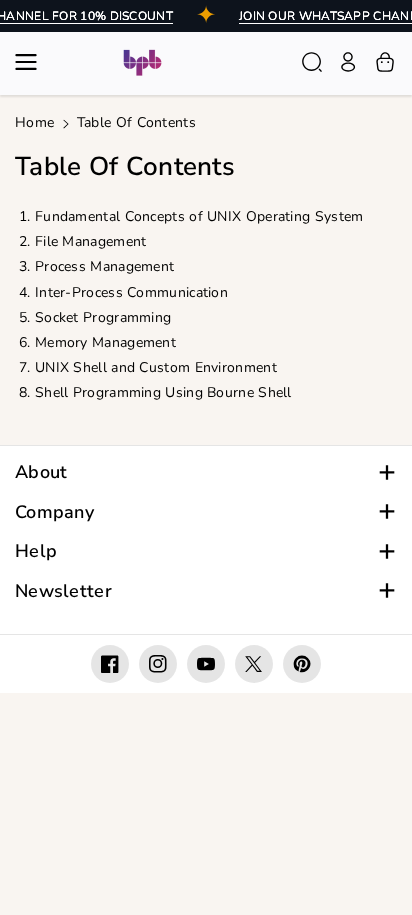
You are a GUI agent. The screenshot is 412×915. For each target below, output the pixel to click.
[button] (32, 62)
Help (36, 551)
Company (54, 512)
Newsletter (63, 591)
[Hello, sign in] (348, 62)
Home (34, 122)
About (41, 472)
